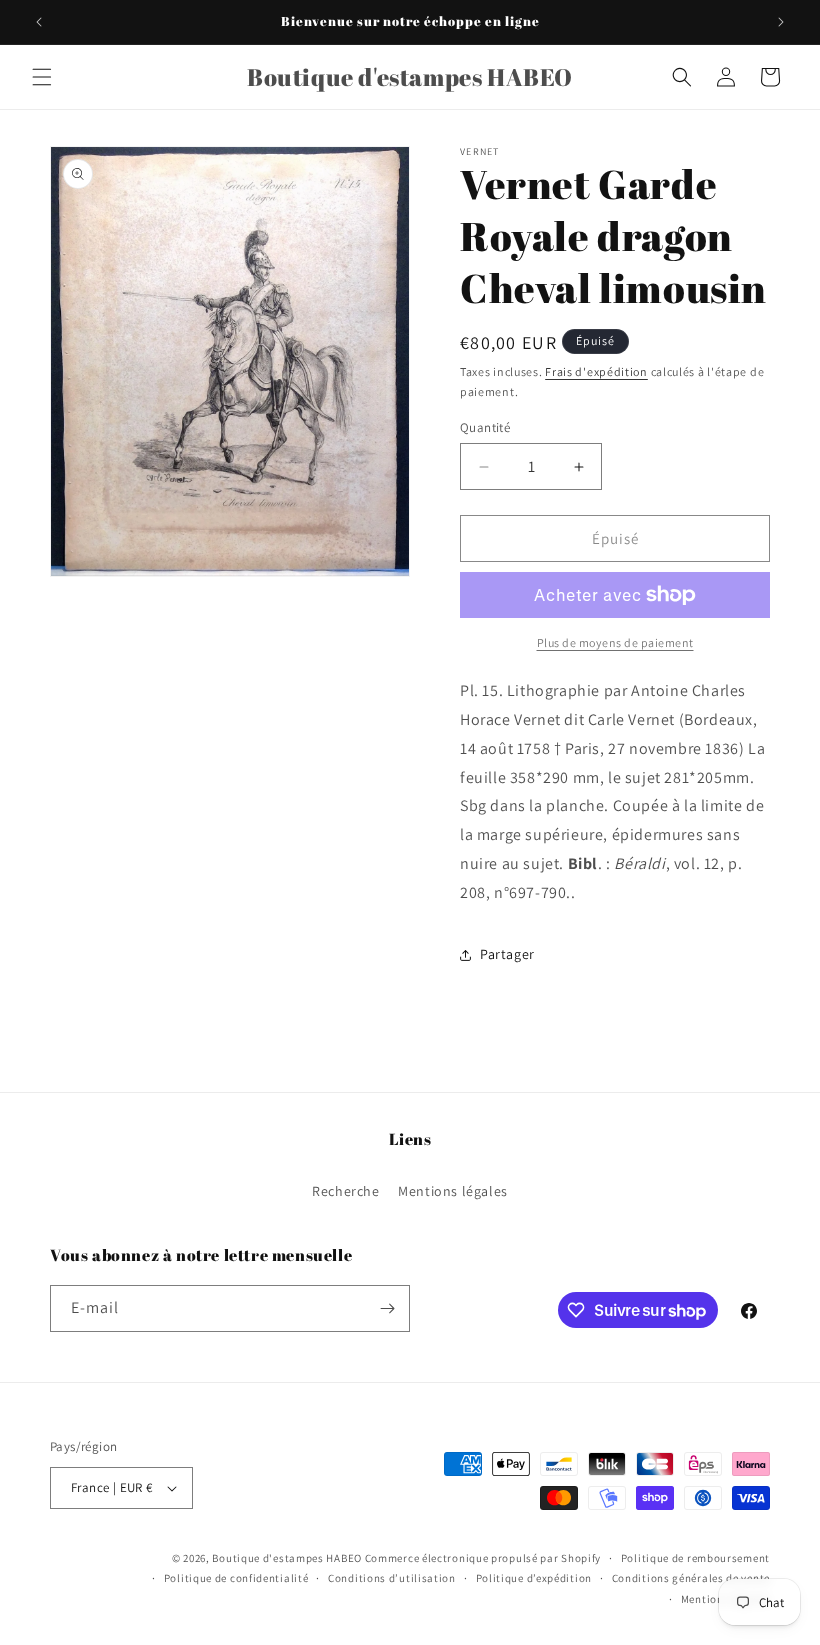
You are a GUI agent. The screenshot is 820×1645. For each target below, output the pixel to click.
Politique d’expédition (534, 1578)
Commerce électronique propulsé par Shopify (483, 1558)
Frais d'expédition (596, 371)
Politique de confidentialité (236, 1578)
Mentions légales (453, 1191)
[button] (42, 77)
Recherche (345, 1191)
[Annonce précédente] (39, 22)
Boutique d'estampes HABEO (287, 1558)
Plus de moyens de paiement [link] (615, 642)
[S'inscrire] (387, 1308)
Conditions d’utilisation (392, 1578)
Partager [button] (507, 954)
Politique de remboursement (695, 1558)
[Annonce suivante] (781, 22)
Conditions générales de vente (691, 1578)
